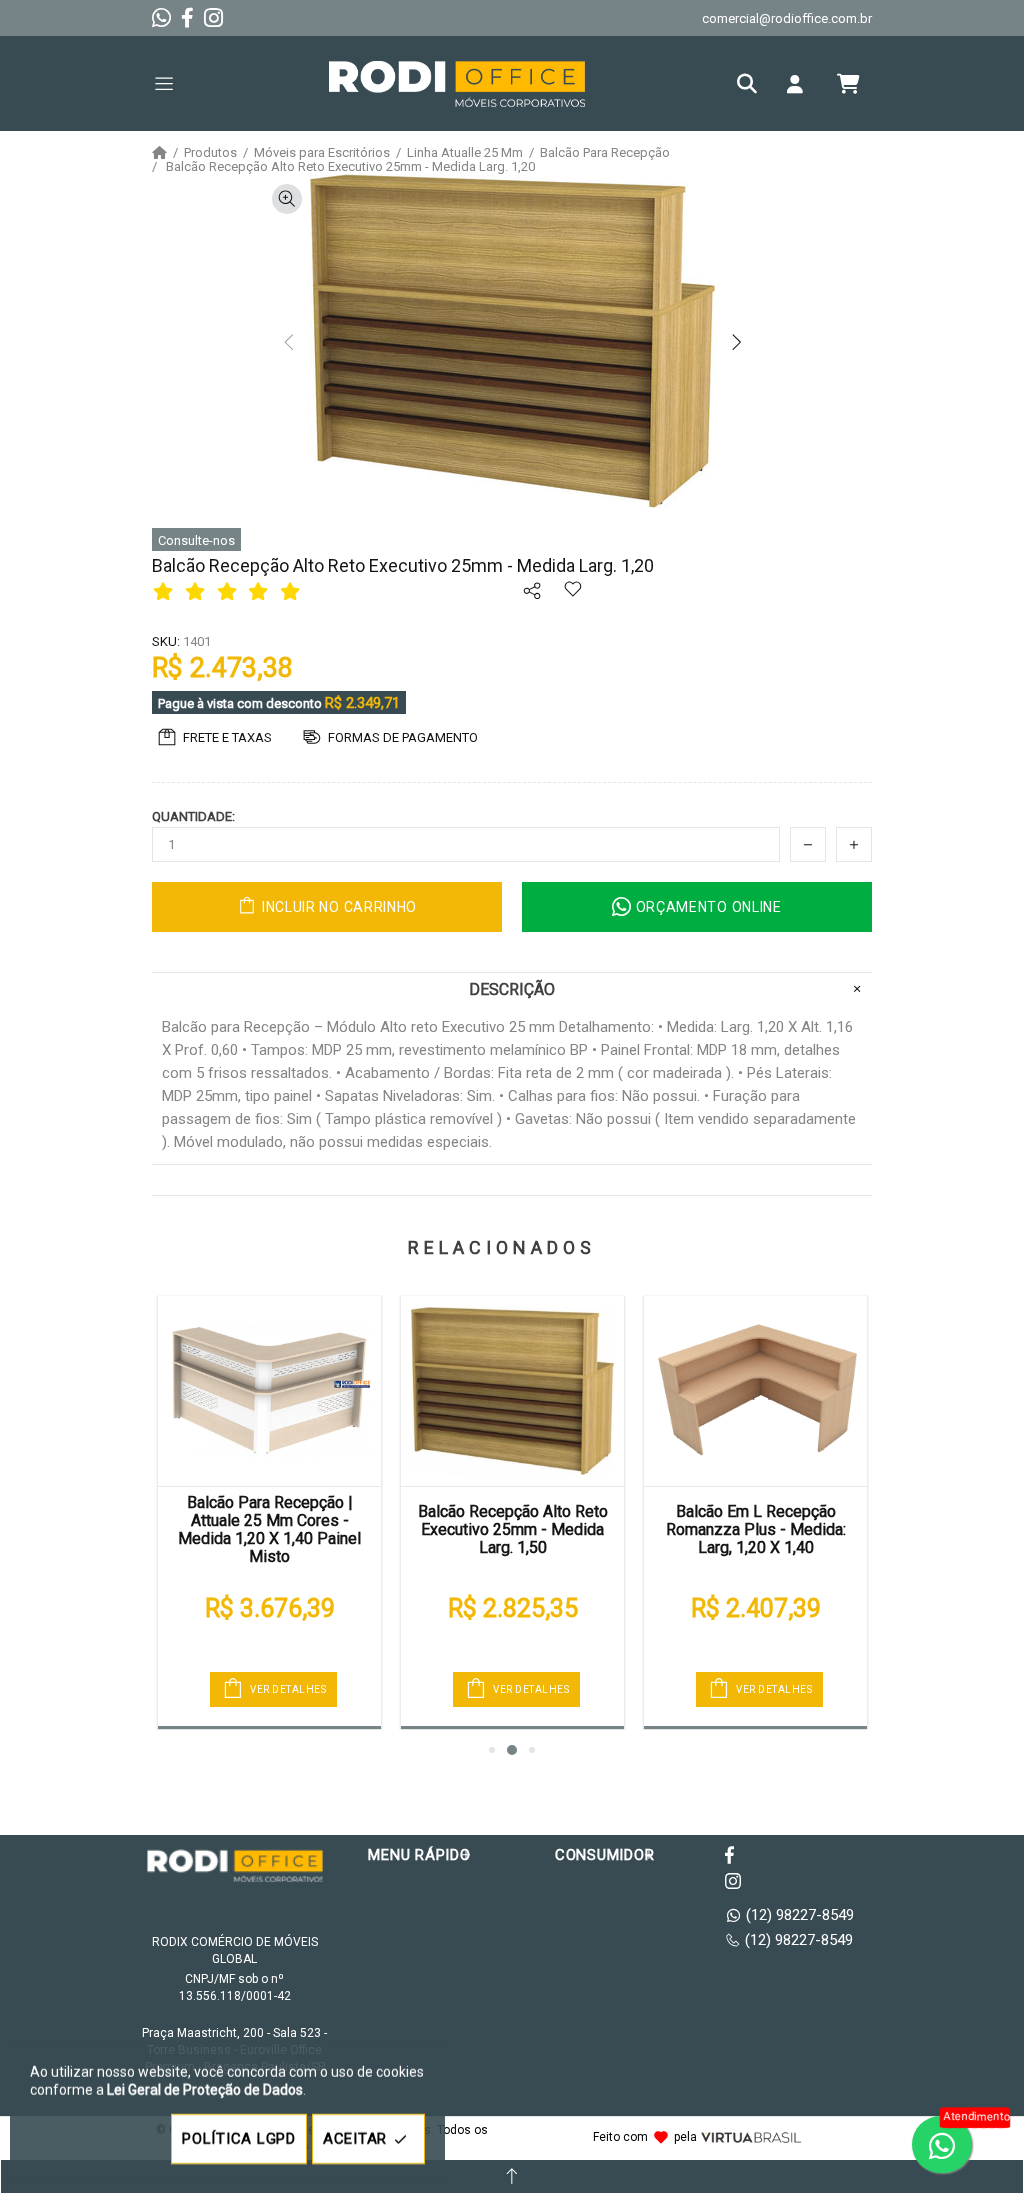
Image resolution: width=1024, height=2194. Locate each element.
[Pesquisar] (752, 84)
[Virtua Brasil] (751, 2137)
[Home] (159, 153)
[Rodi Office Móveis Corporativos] (457, 83)
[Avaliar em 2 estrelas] (198, 591)
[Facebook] (187, 18)
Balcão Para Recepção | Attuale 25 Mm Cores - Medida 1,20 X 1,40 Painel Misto (269, 1530)
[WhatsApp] (161, 18)
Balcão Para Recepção (605, 153)
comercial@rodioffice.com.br (787, 18)
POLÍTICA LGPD (239, 2139)
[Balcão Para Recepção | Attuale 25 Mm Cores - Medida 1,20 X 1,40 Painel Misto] (269, 1391)
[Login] (800, 84)
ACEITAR (355, 2139)
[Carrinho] (848, 84)
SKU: (166, 641)
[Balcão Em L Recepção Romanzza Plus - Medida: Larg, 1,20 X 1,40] (755, 1391)
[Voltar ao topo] (512, 2176)
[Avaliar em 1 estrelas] (166, 591)
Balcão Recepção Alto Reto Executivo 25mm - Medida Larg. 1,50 (513, 1530)
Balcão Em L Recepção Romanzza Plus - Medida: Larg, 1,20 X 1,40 (756, 1530)
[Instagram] (213, 18)
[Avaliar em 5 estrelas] (293, 591)
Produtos (210, 153)
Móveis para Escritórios (322, 153)
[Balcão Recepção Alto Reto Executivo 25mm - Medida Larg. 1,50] (512, 1391)
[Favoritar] (572, 603)
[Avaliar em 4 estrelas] (261, 591)
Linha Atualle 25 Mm (465, 153)
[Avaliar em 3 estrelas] (230, 591)
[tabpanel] (269, 1512)
